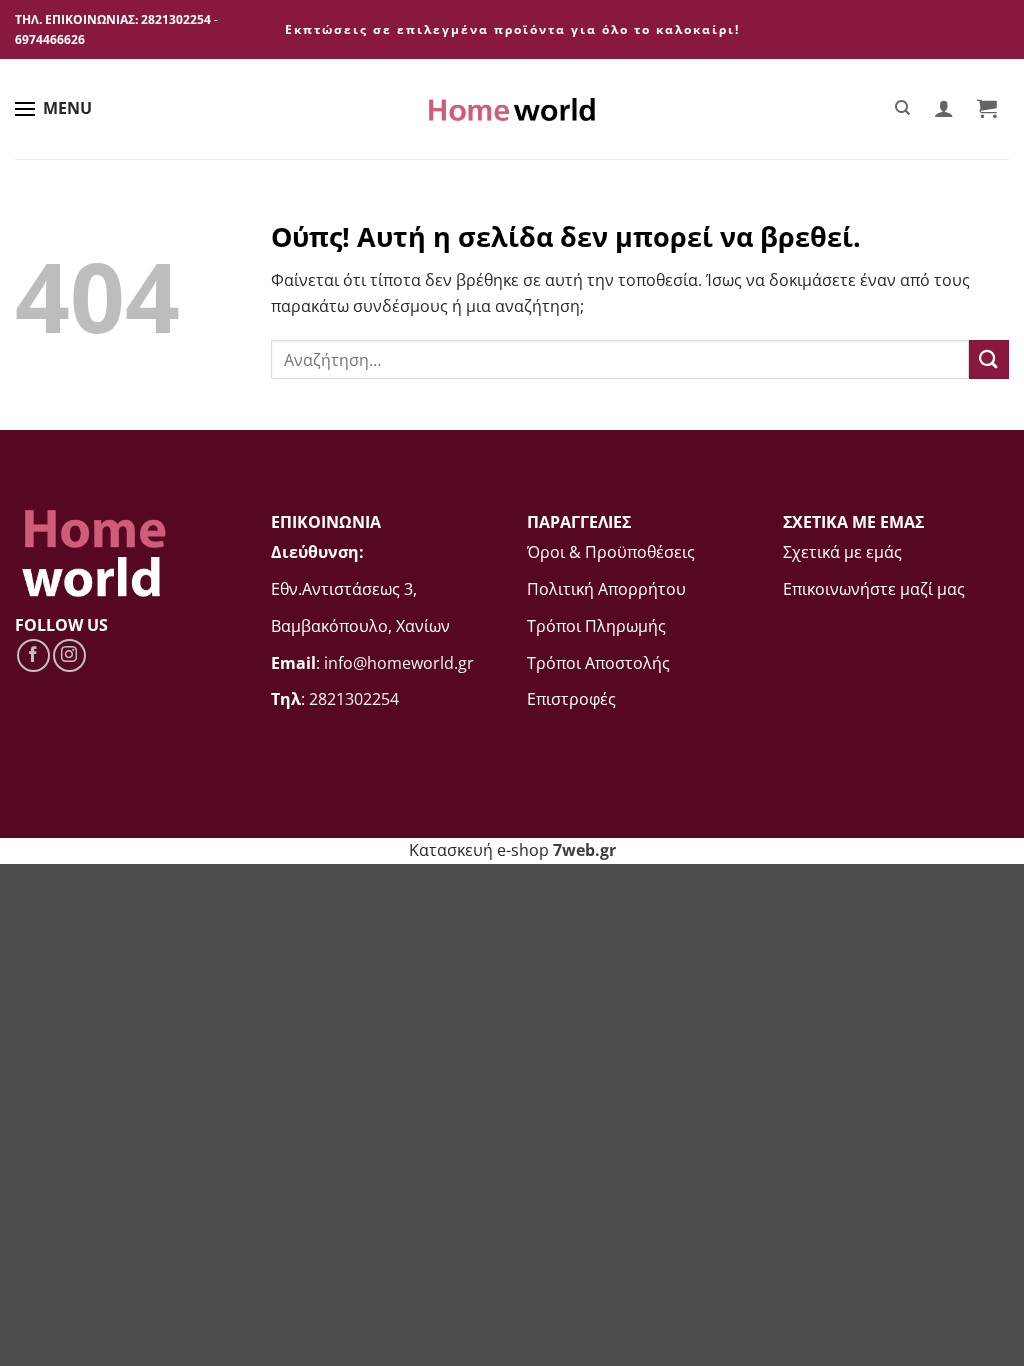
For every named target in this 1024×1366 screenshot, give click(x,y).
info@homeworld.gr (399, 663)
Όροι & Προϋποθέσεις (611, 552)
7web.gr (584, 850)
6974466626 (50, 39)
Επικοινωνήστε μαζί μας (874, 589)
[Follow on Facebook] (33, 655)
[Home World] (512, 109)
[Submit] (989, 359)
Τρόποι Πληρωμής (596, 626)
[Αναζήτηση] (903, 108)
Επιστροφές (571, 699)
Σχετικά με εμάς (842, 552)
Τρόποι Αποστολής (598, 663)
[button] (943, 108)
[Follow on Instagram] (69, 655)
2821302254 (176, 19)
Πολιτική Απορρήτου (606, 589)
